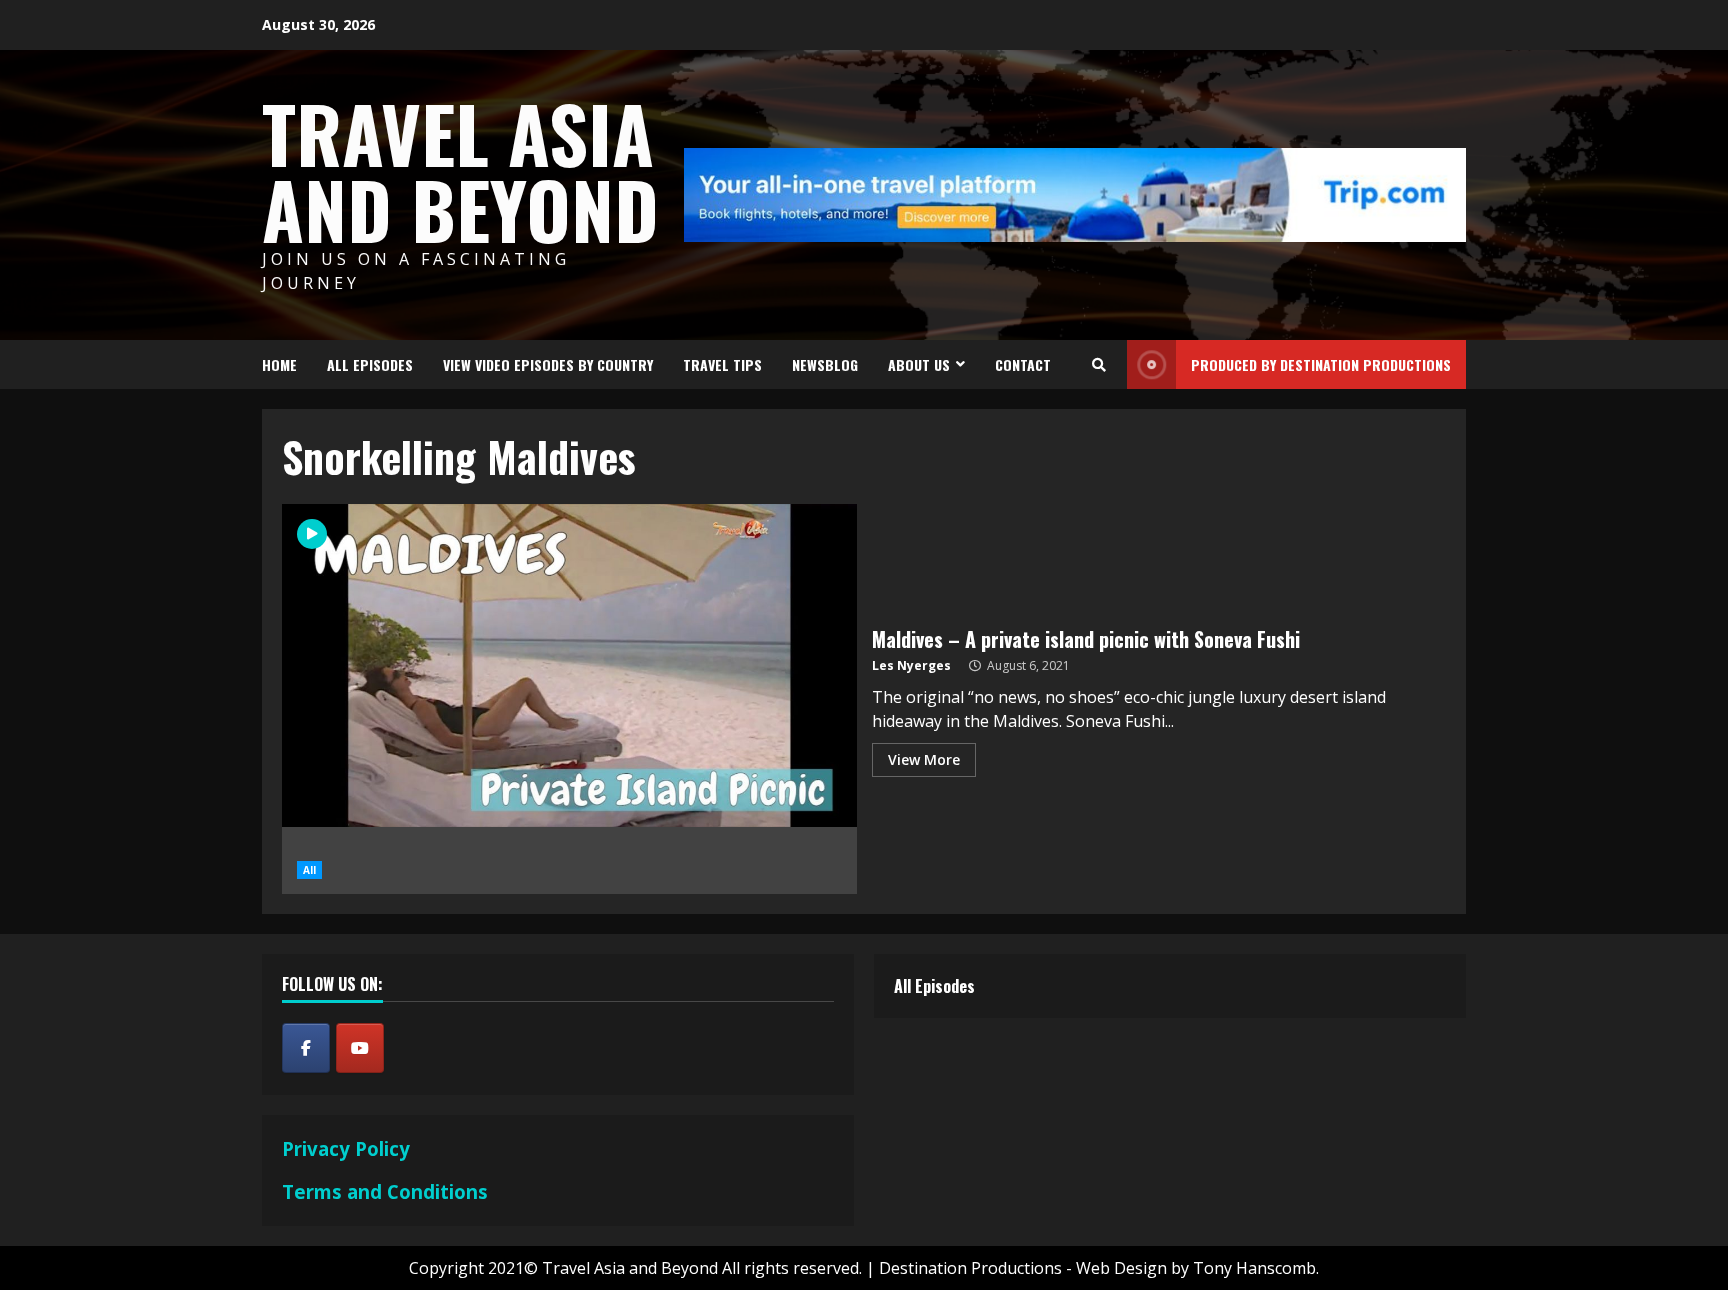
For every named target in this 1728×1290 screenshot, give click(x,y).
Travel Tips (722, 364)
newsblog (825, 364)
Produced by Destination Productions (1321, 364)
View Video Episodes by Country (548, 364)
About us (919, 364)
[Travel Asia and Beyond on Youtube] (360, 1048)
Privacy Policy (346, 1148)
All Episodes (370, 364)
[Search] (1099, 365)
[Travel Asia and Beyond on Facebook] (306, 1048)
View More (924, 759)
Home (279, 364)
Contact (1023, 364)
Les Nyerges (911, 665)
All (309, 870)
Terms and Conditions (385, 1191)
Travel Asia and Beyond (460, 170)
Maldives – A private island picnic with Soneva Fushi (1086, 639)
